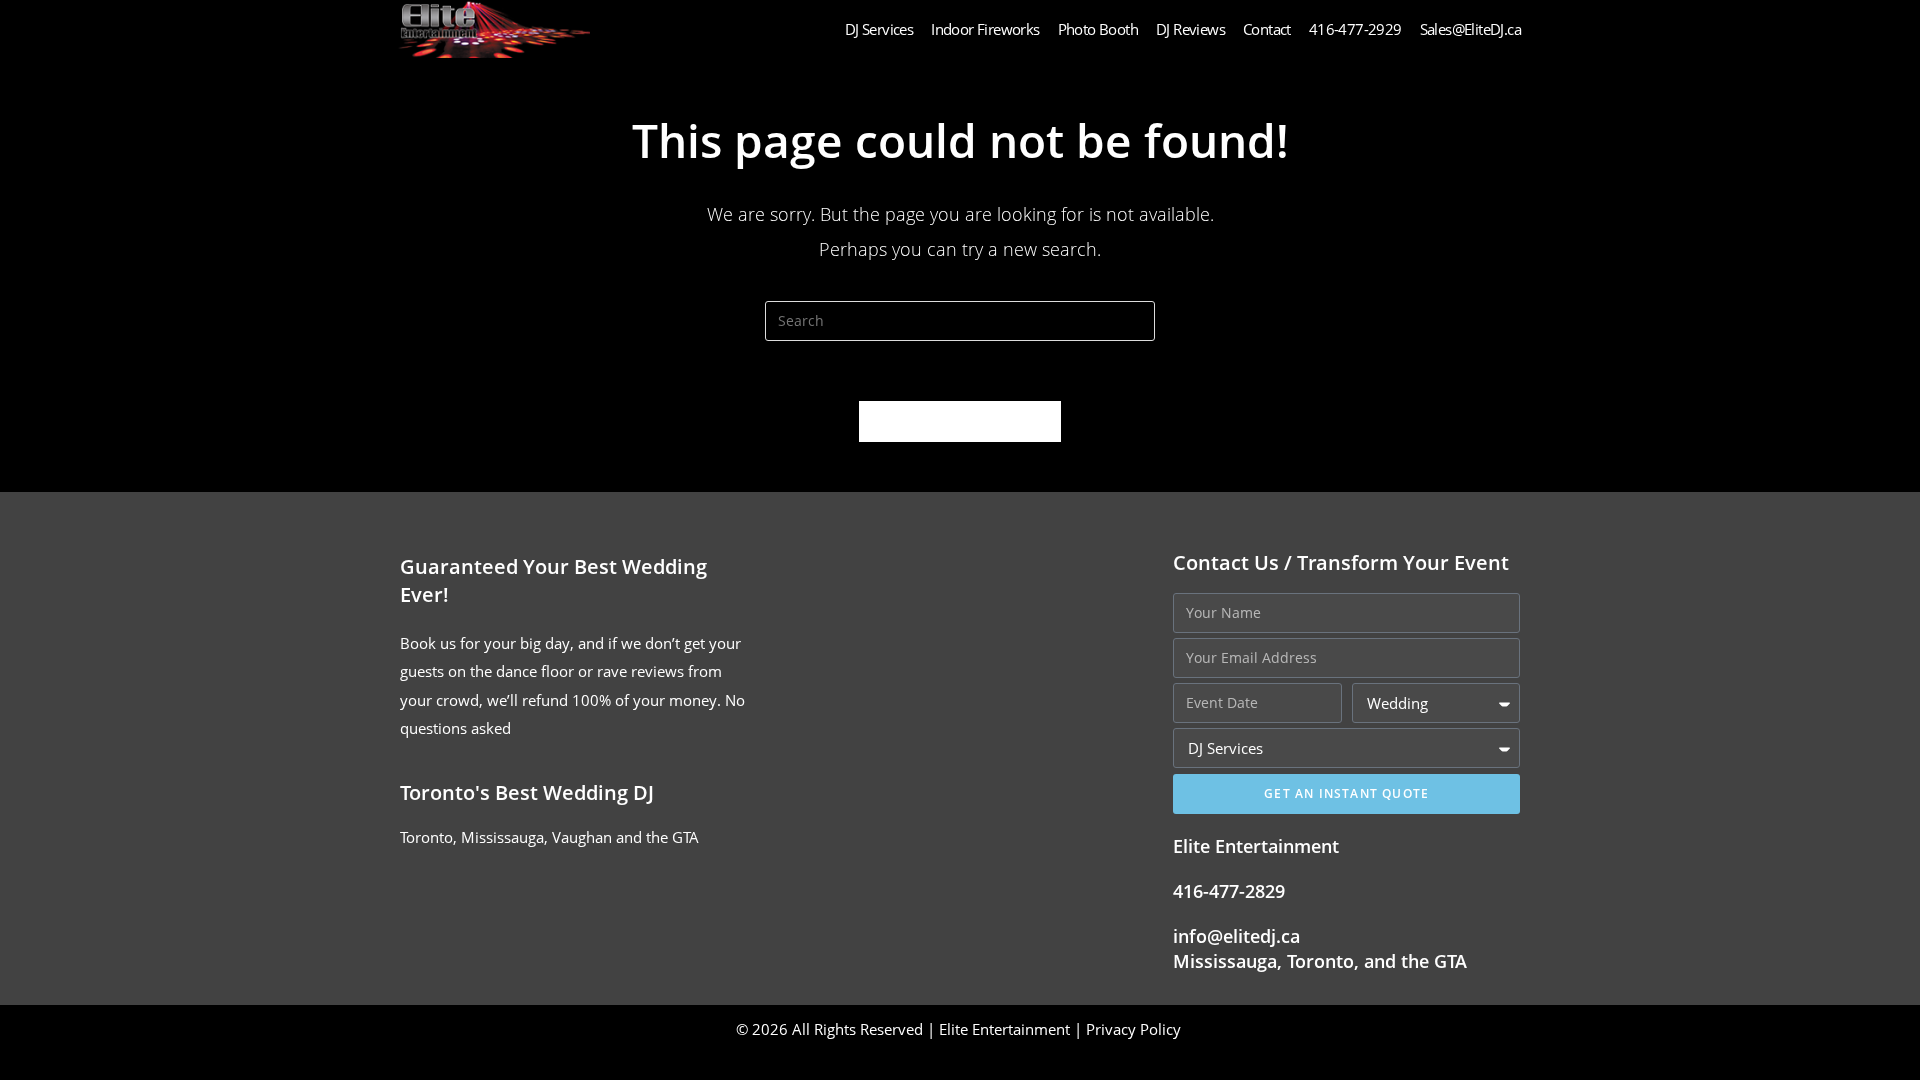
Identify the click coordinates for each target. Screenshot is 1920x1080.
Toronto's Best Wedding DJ (527, 792)
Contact (1267, 29)
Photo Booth (1098, 29)
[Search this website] (960, 319)
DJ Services (879, 29)
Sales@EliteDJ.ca (1470, 29)
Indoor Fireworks (985, 29)
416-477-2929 (1355, 29)
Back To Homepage (960, 421)
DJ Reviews (1190, 29)
